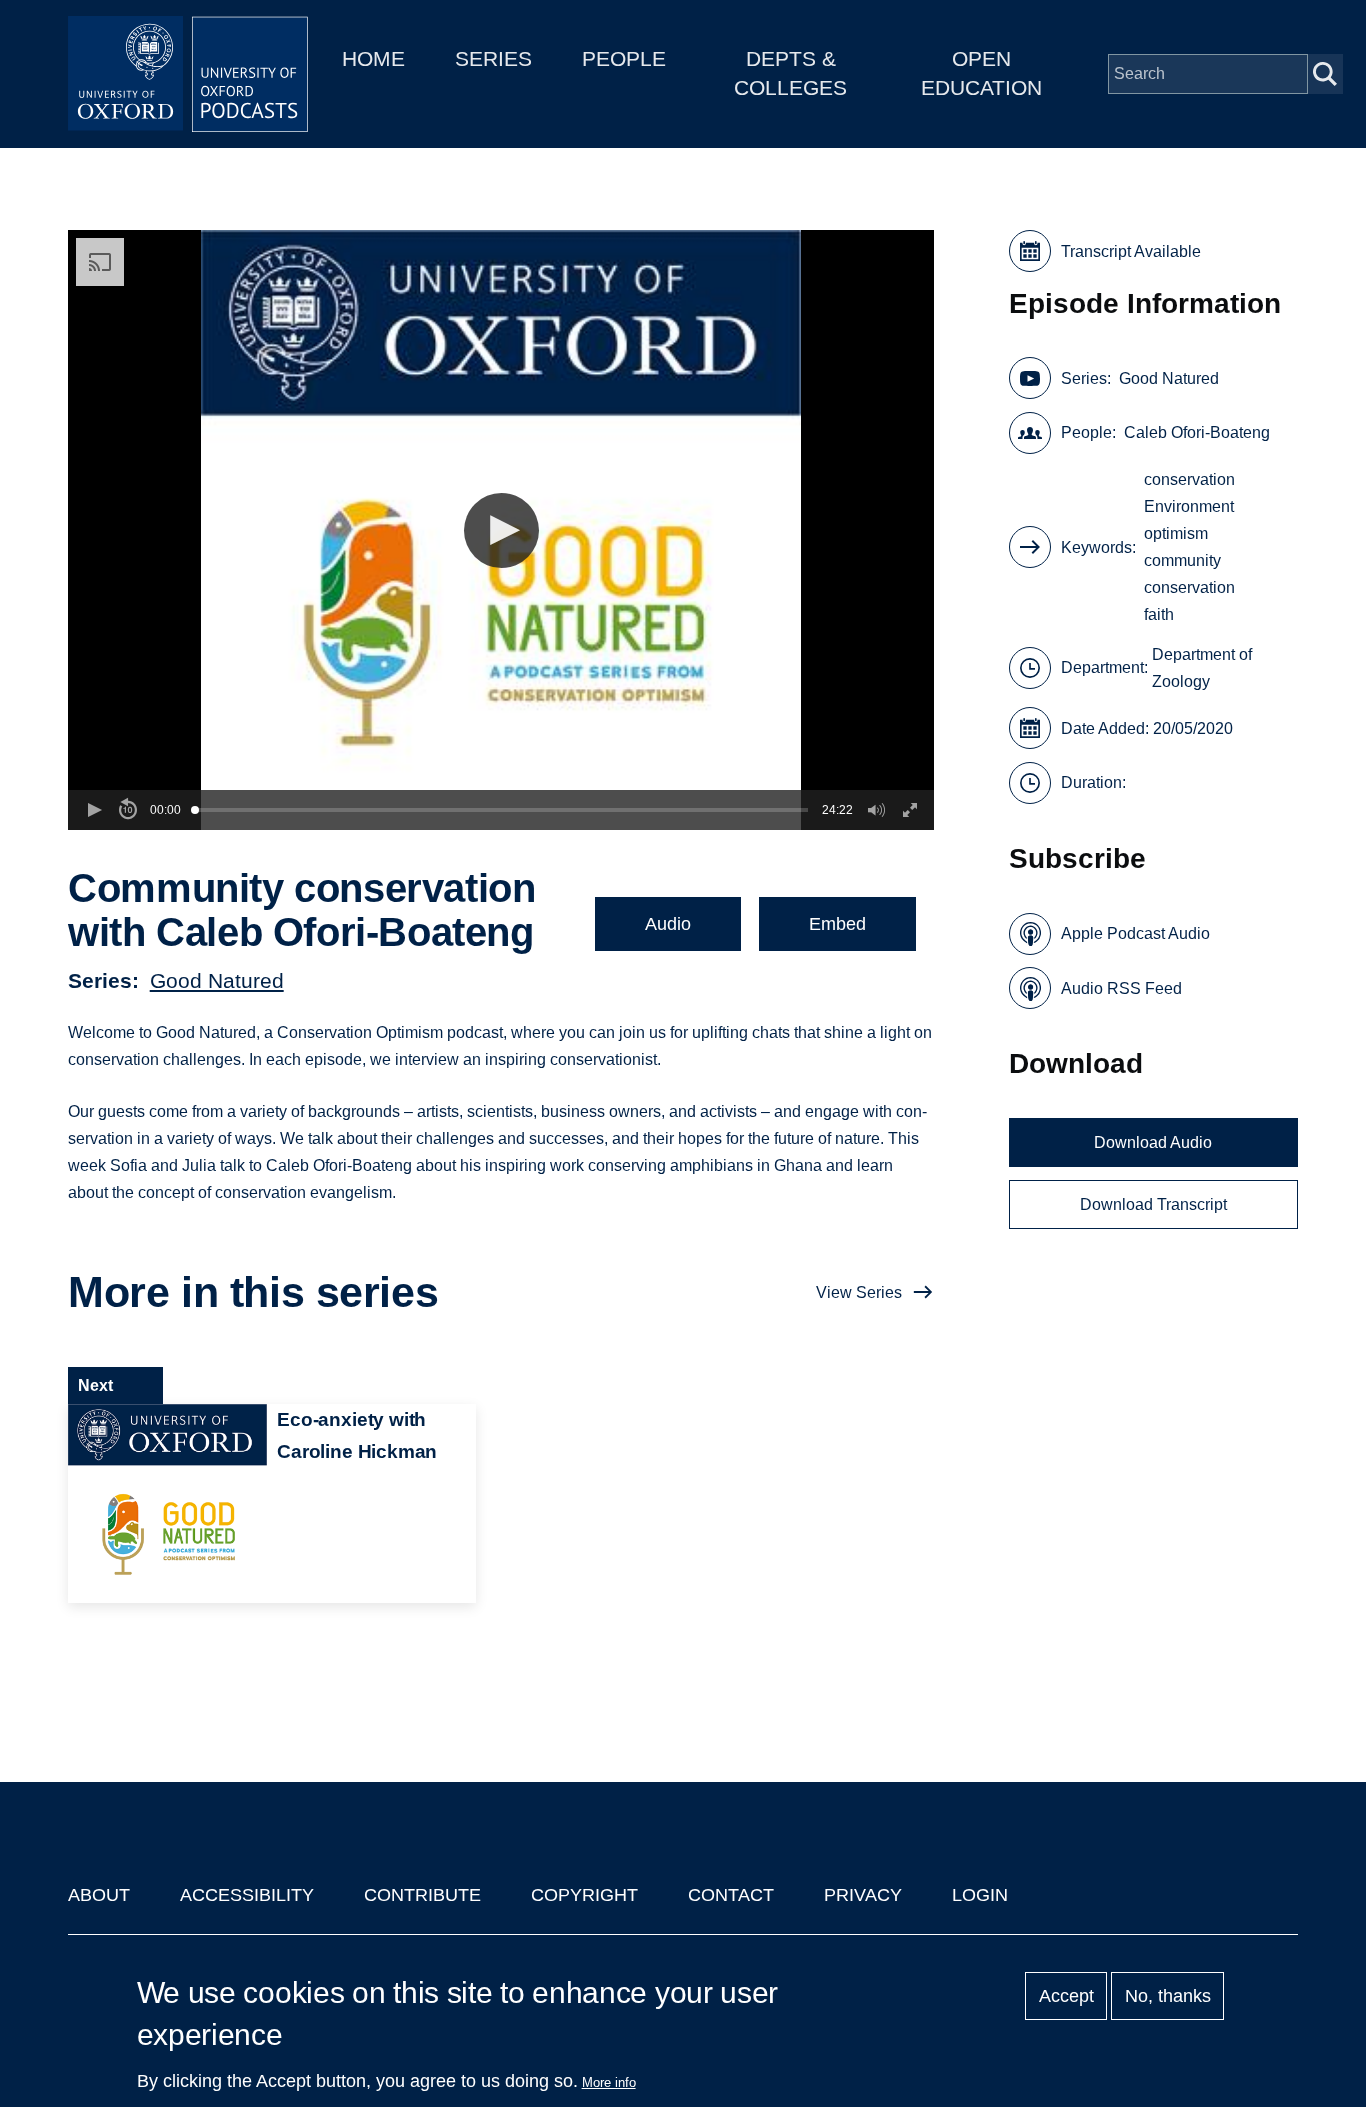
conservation (1189, 479)
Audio (668, 924)
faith (1159, 614)
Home (373, 58)
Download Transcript (1153, 1204)
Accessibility (247, 1895)
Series (493, 58)
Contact (731, 1895)
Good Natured (217, 980)
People (624, 58)
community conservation (1189, 574)
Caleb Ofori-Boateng (1197, 432)
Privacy (863, 1895)
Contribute (422, 1895)
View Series (859, 1292)
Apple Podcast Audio (1135, 933)
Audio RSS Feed (1121, 988)
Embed (837, 924)
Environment (1189, 506)
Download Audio (1153, 1142)
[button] (501, 530)
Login (980, 1895)
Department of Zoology (1202, 668)
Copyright (584, 1895)
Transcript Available (1131, 251)
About (99, 1895)
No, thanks (1168, 1996)
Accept (1066, 1996)
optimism (1176, 533)
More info (609, 2082)
